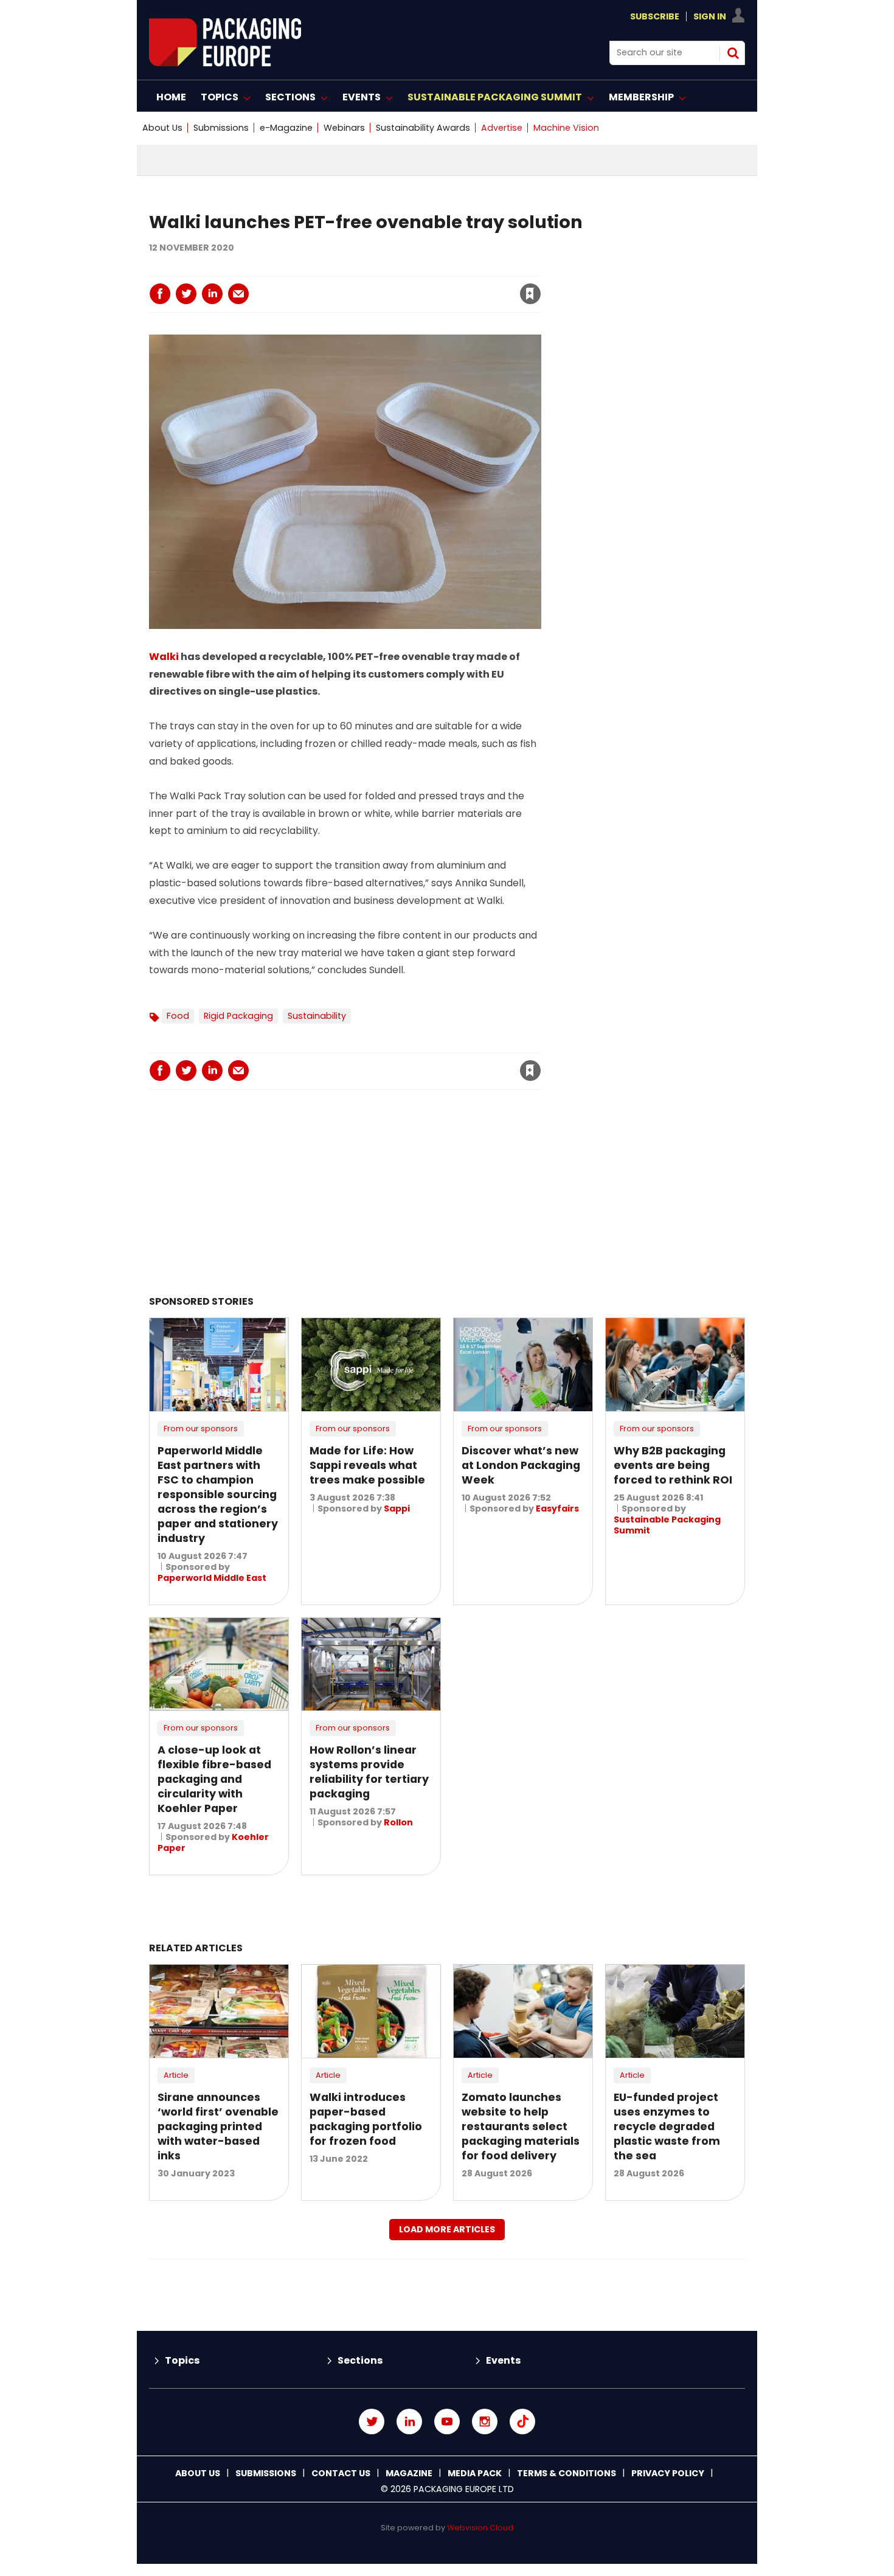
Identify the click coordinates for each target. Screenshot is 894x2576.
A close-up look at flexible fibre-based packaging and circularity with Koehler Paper (214, 1779)
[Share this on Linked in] (212, 294)
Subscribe (655, 16)
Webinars (344, 128)
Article (176, 2075)
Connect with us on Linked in (409, 2422)
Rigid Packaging (238, 1016)
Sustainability (317, 1016)
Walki (164, 657)
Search (733, 53)
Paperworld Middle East (212, 1578)
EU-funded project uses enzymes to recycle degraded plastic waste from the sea (667, 2126)
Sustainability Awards (423, 128)
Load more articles (447, 2229)
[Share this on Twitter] (186, 294)
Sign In (710, 16)
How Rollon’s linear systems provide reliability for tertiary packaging (369, 1772)
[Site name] (225, 63)
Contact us (341, 2473)
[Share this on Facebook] (160, 294)
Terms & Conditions (567, 2473)
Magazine (409, 2473)
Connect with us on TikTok (522, 2422)
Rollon (398, 1822)
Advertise (502, 128)
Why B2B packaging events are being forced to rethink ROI (673, 1465)
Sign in (365, 269)
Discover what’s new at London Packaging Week (521, 1465)
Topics (182, 2360)
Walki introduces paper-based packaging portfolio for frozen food (366, 2119)
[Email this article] (238, 294)
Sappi (397, 1508)
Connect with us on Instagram (485, 2422)
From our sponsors (201, 1429)
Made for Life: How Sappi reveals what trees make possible (367, 1465)
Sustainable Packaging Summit (667, 1525)
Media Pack (475, 2473)
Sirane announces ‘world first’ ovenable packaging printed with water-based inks (218, 2126)
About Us (162, 128)
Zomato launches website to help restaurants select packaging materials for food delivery (521, 2126)
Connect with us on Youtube (447, 2422)
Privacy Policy (668, 2473)
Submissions (221, 128)
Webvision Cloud (480, 2528)
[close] (432, 286)
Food (178, 1016)
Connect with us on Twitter (372, 2422)
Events (503, 2360)
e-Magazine (286, 128)
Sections (360, 2360)
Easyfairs (557, 1508)
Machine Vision (566, 128)
